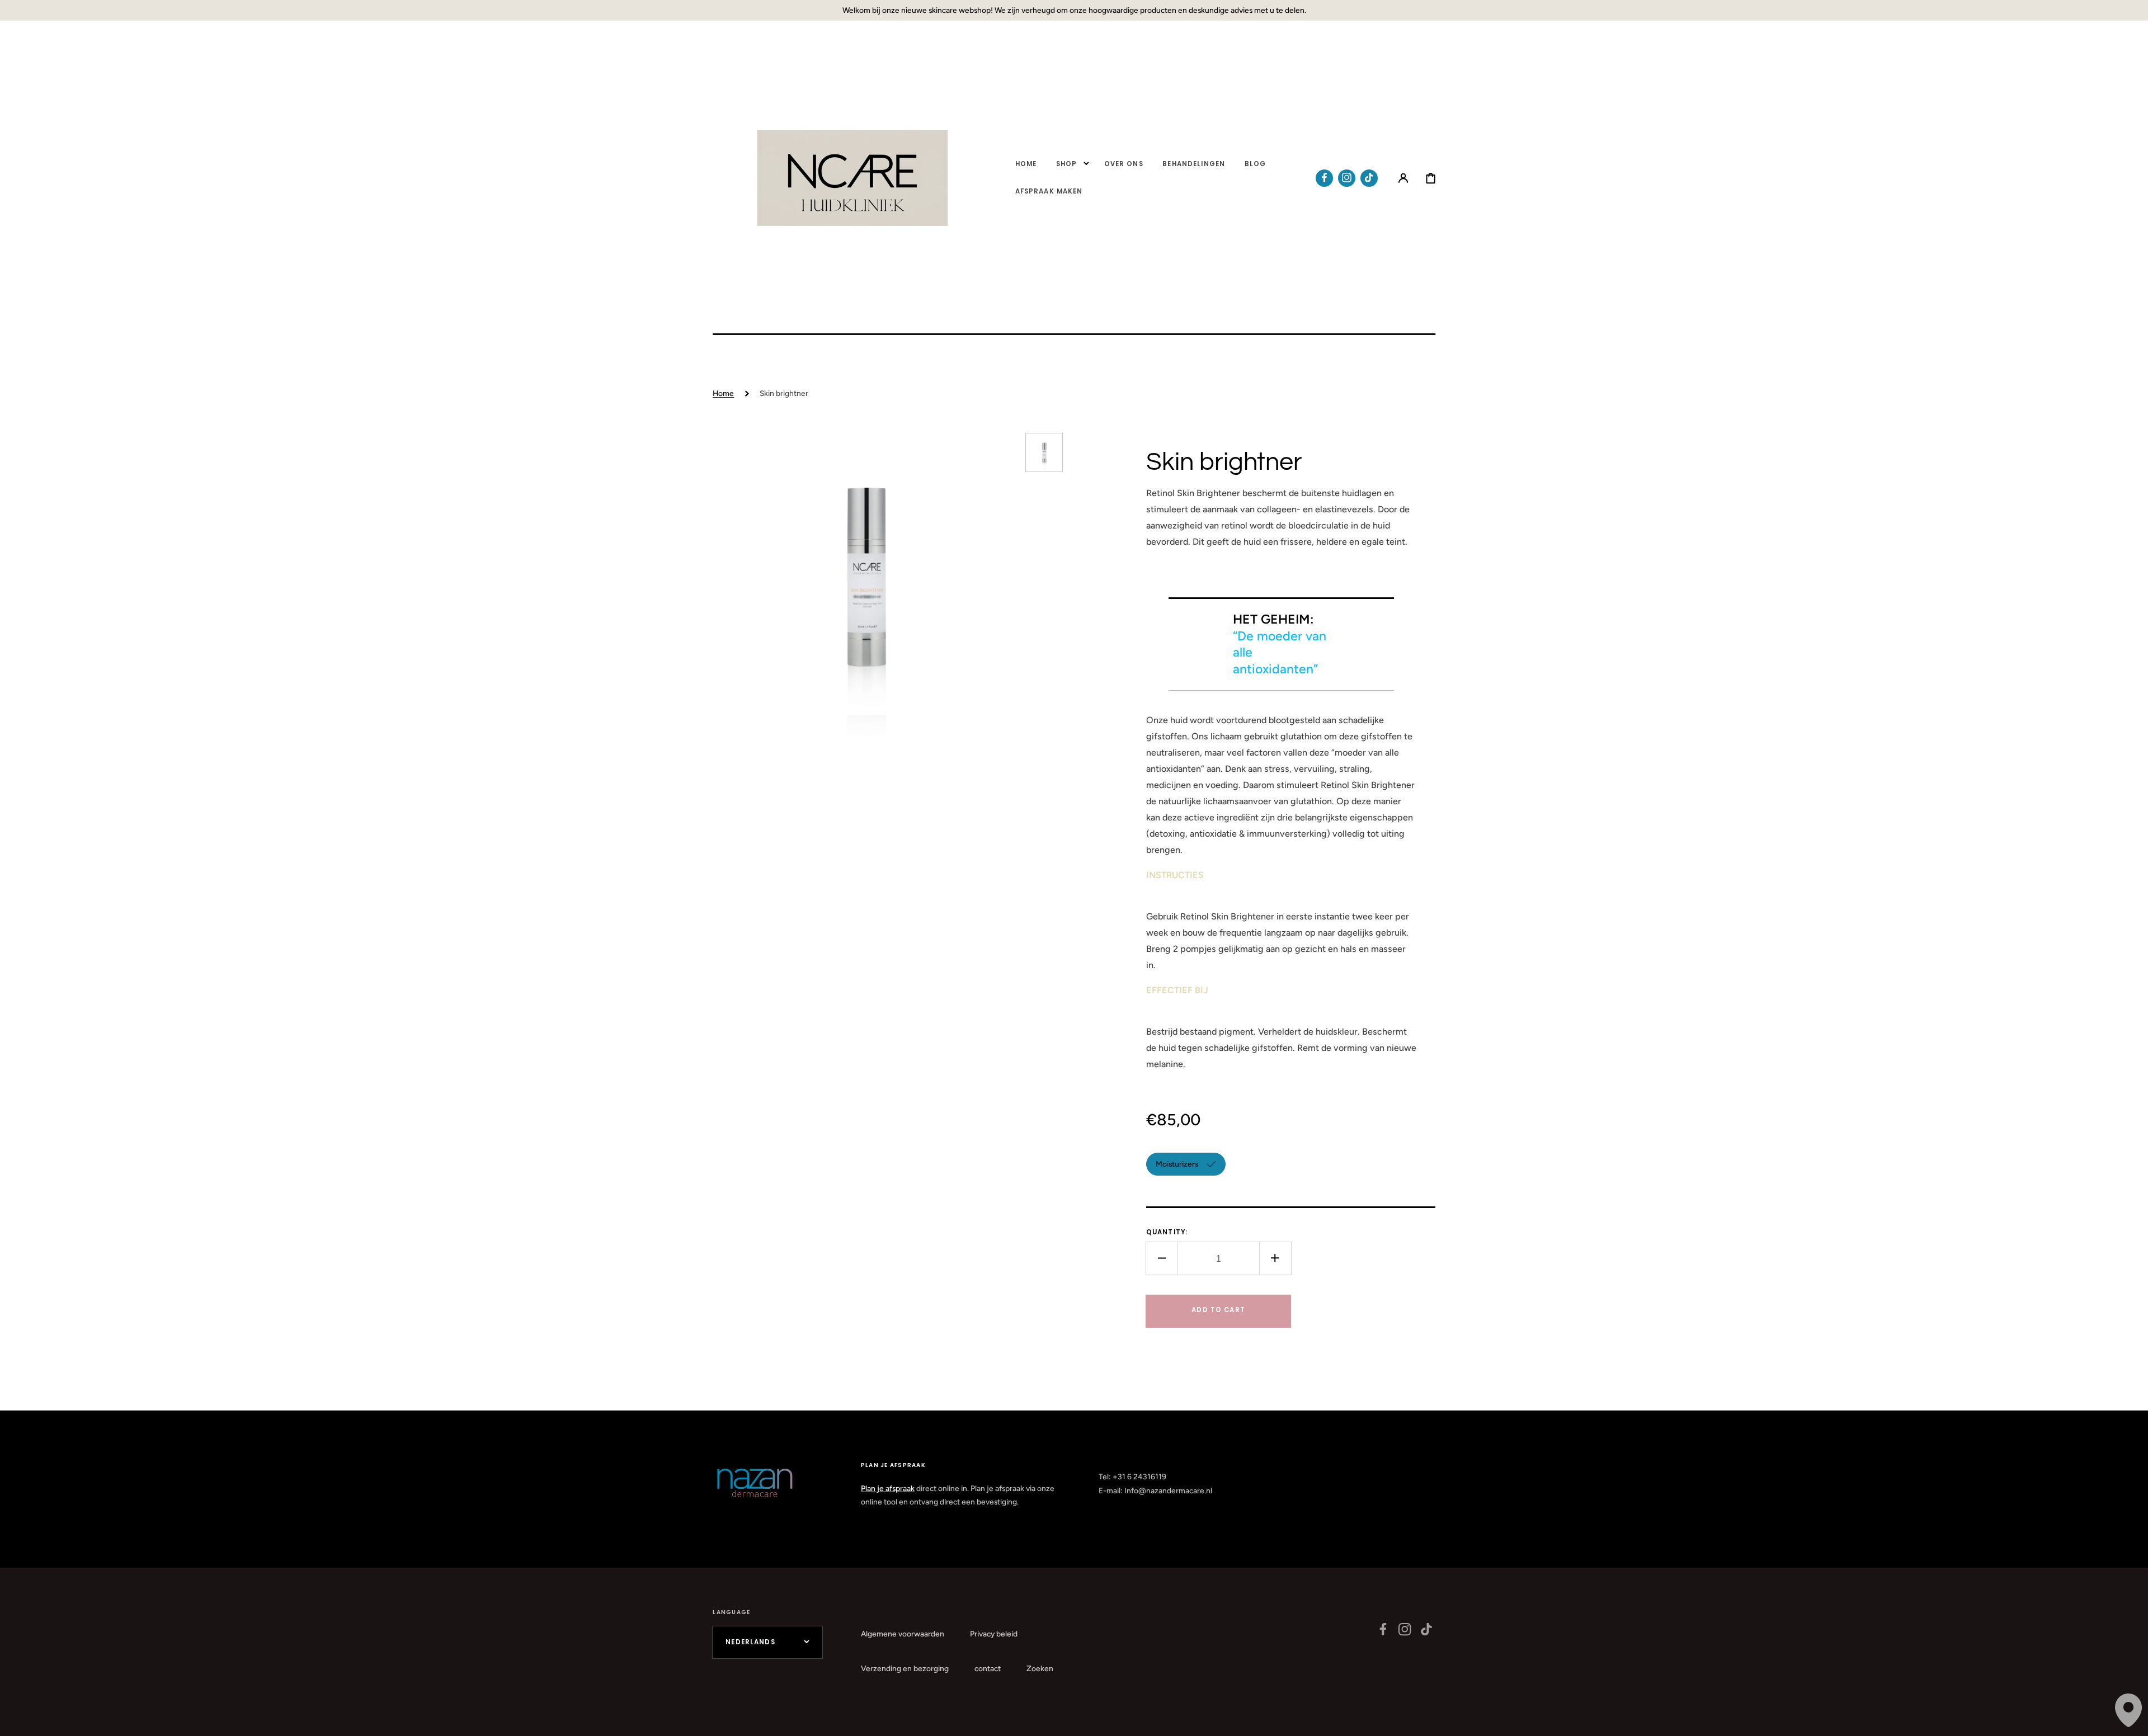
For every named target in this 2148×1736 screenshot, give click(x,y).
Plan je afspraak (888, 1488)
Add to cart (1218, 1310)
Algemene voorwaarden (903, 1634)
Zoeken (1040, 1668)
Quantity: (1167, 1232)
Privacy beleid (994, 1634)
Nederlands (750, 1642)
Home (723, 393)
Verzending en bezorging (905, 1668)
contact (988, 1668)
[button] (1403, 178)
